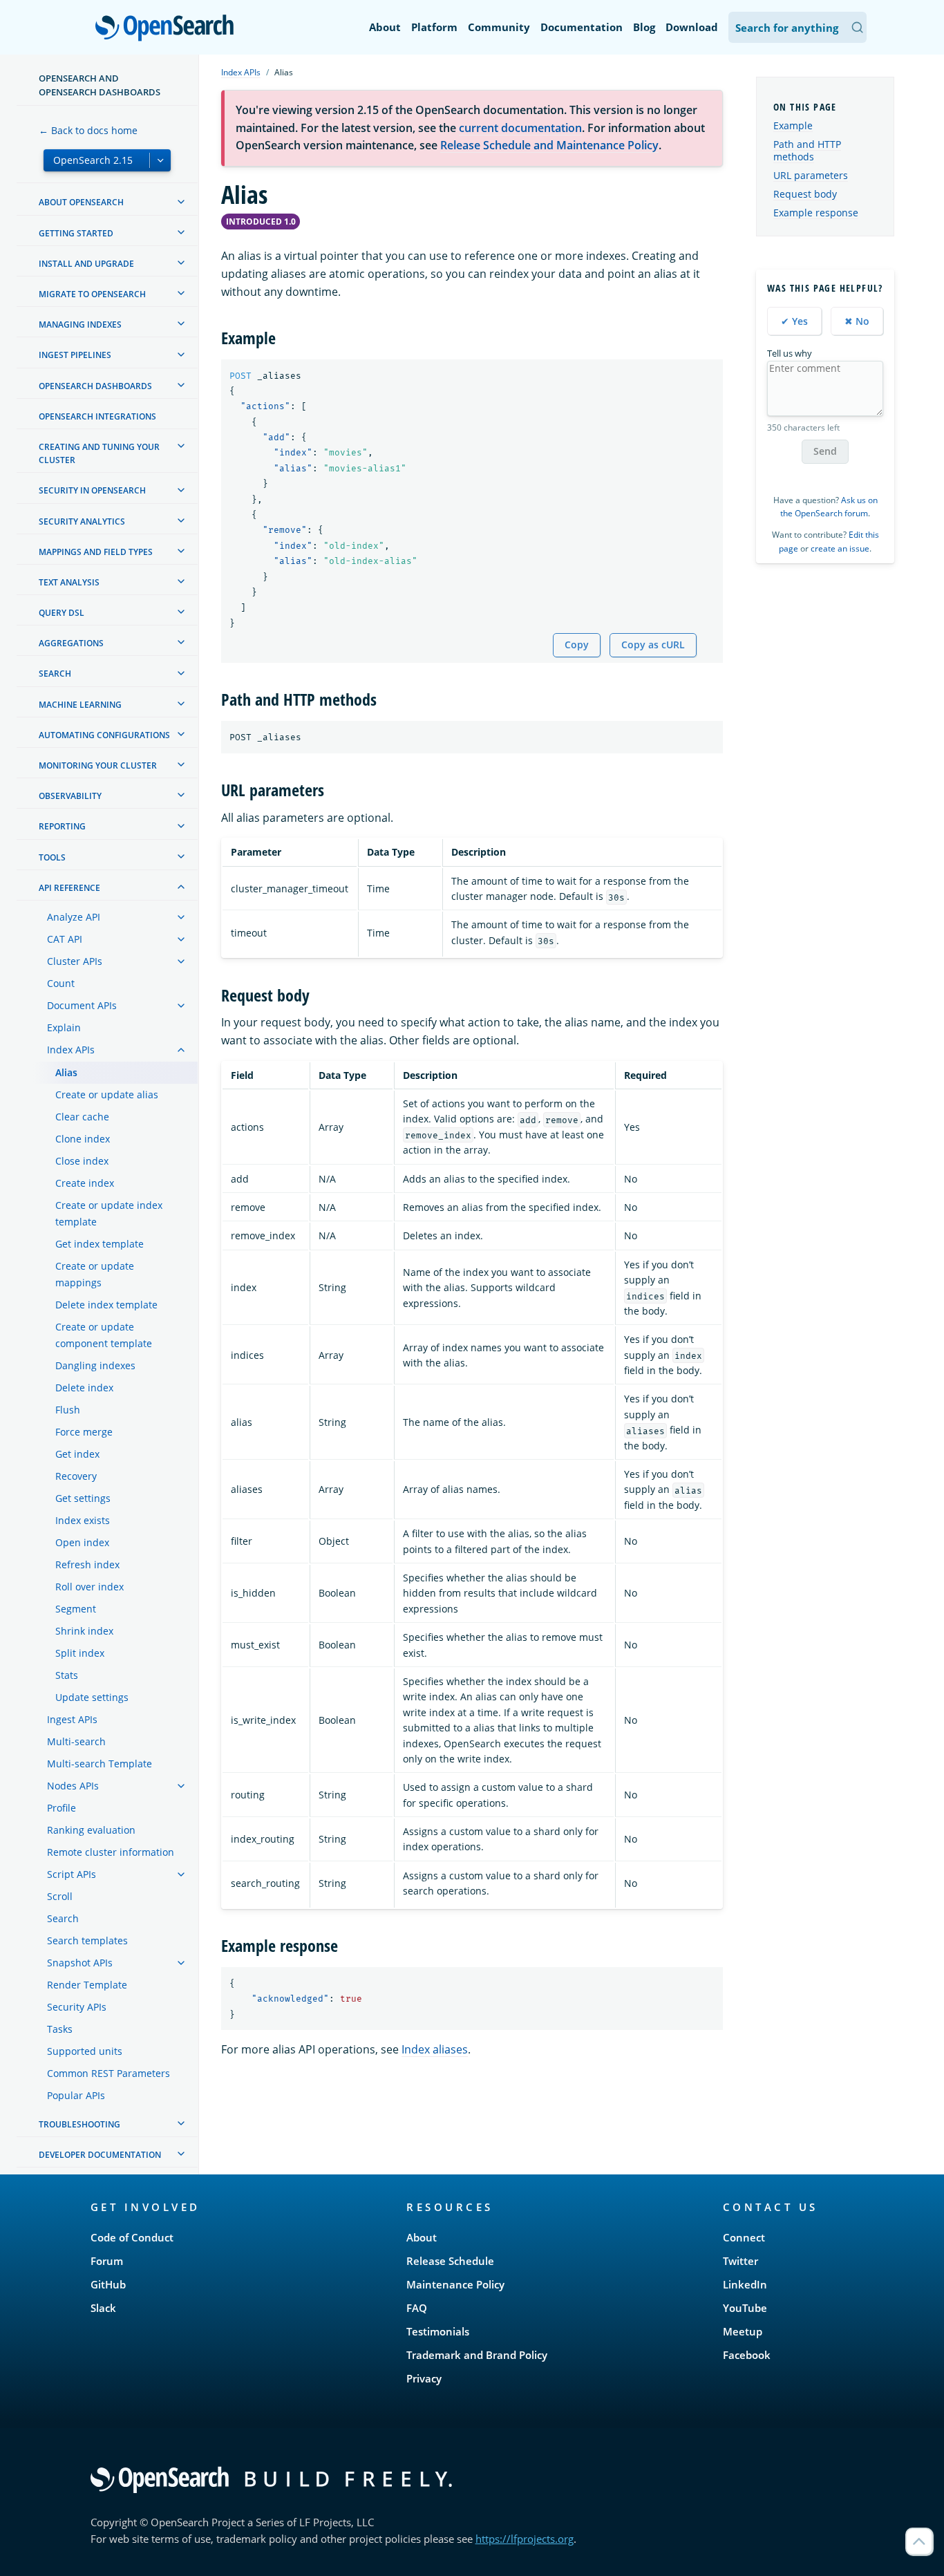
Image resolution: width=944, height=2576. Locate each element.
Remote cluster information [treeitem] (111, 1852)
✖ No (857, 321)
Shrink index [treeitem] (84, 1631)
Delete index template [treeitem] (106, 1305)
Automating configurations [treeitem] (104, 735)
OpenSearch (168, 29)
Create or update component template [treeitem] (104, 1335)
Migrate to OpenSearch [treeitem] (92, 294)
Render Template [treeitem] (87, 1985)
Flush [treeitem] (68, 1410)
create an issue (840, 548)
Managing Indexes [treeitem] (80, 325)
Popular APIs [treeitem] (76, 2095)
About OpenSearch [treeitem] (81, 203)
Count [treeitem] (61, 983)
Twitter (740, 2261)
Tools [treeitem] (52, 857)
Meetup (743, 2331)
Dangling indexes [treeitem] (95, 1365)
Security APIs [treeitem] (77, 2007)
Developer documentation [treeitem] (100, 2155)
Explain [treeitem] (64, 1027)
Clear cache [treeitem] (82, 1117)
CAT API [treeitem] (65, 939)
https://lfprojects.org (525, 2539)
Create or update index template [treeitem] (109, 1213)
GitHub (108, 2284)
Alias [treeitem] (66, 1072)
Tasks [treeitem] (60, 2029)
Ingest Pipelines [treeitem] (75, 356)
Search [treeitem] (55, 674)
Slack (103, 2308)
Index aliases (435, 2049)
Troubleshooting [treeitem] (79, 2124)
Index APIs (241, 72)
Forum (107, 2261)
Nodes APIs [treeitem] (73, 1786)
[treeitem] (181, 202)
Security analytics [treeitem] (82, 521)
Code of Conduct (132, 2237)
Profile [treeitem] (62, 1808)
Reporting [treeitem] (62, 827)
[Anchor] (284, 337)
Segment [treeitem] (76, 1609)
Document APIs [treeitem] (82, 1005)
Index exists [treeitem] (83, 1520)
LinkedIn (745, 2284)
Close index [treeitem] (82, 1161)
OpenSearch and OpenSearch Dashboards (100, 85)
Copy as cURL (653, 645)
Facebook (747, 2355)
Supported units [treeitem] (85, 2051)
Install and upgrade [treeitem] (86, 264)
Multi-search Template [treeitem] (100, 1764)
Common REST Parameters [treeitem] (108, 2073)
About (385, 27)
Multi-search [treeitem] (76, 1741)
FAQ (417, 2308)
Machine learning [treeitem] (80, 705)
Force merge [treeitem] (84, 1432)
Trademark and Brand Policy (477, 2355)
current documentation (520, 128)
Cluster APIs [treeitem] (75, 961)
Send (825, 452)
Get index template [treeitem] (100, 1244)
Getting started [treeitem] (76, 233)
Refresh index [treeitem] (87, 1564)
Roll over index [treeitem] (89, 1587)
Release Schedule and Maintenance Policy (549, 145)
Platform (434, 27)
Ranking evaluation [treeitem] (91, 1830)
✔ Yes (794, 321)
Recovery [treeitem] (76, 1476)
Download (692, 27)
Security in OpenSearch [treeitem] (92, 491)
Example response (816, 213)
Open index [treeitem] (82, 1542)
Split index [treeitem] (80, 1653)
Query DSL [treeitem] (62, 613)
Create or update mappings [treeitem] (95, 1274)
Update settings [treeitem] (92, 1697)
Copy (577, 645)
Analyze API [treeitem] (74, 917)
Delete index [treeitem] (84, 1388)
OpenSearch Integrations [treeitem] (97, 416)
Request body (805, 195)
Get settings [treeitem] (83, 1498)
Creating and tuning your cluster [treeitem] (99, 453)
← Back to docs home (88, 130)
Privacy (424, 2378)
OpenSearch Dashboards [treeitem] (95, 386)
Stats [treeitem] (67, 1675)
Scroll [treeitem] (60, 1896)
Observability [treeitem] (70, 796)
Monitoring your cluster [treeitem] (98, 765)
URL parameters (811, 176)
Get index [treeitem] (77, 1454)
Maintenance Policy (455, 2284)
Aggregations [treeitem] (71, 643)
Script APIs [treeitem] (72, 1874)
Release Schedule (450, 2261)
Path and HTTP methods (807, 151)
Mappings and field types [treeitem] (96, 552)
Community (499, 27)
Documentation (582, 27)
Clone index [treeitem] (83, 1139)
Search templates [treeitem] (87, 1940)
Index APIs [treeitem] (71, 1050)
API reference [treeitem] (69, 888)
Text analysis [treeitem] (69, 582)
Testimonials (438, 2331)
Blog (644, 27)
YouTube (745, 2308)
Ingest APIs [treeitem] (72, 1719)
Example (793, 126)
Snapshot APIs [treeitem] (80, 1963)
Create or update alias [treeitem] (107, 1094)
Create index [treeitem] (85, 1183)
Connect (744, 2237)
